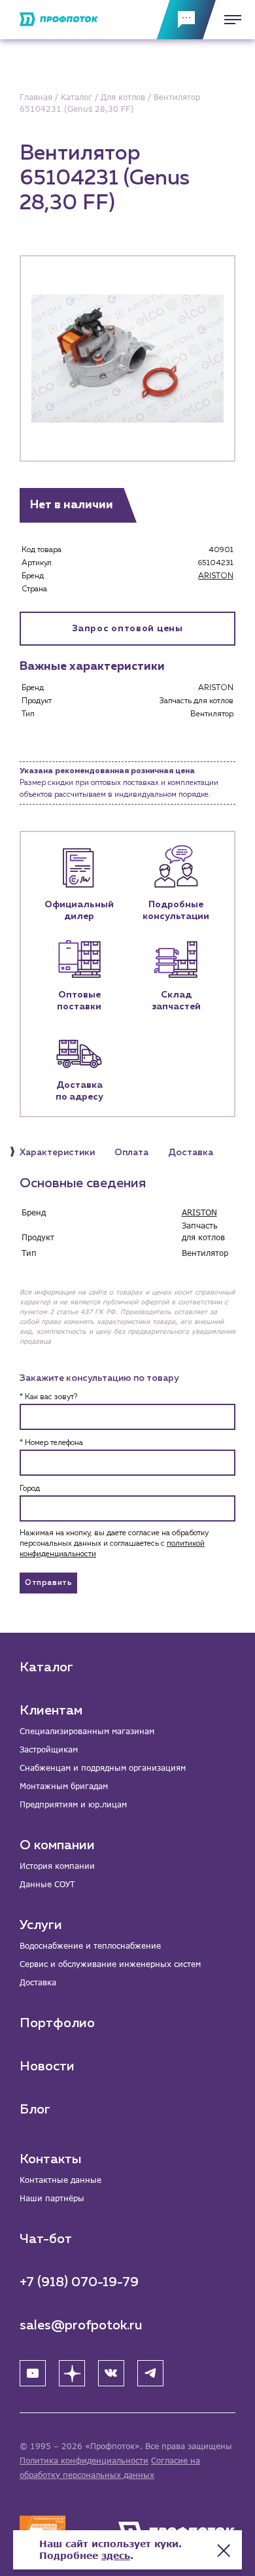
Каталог (46, 1667)
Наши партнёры (52, 2198)
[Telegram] (150, 2373)
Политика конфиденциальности (84, 2461)
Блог (35, 2110)
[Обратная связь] (186, 20)
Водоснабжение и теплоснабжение (90, 1946)
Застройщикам (49, 1749)
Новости (47, 2066)
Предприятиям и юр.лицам (73, 1804)
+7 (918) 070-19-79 (79, 2282)
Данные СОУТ (47, 1884)
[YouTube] (33, 2373)
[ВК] (111, 2373)
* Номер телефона (51, 1443)
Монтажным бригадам (64, 1786)
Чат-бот (46, 2239)
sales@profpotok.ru (81, 2325)
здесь (116, 2555)
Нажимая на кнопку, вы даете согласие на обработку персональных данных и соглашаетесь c (114, 1544)
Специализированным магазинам (87, 1731)
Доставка (38, 1982)
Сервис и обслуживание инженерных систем (110, 1964)
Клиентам (51, 1711)
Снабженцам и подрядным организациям (103, 1768)
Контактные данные (60, 2180)
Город (30, 1489)
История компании (57, 1866)
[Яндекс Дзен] (72, 2373)
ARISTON (216, 576)
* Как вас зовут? (48, 1397)
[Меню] (229, 20)
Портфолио (57, 2023)
